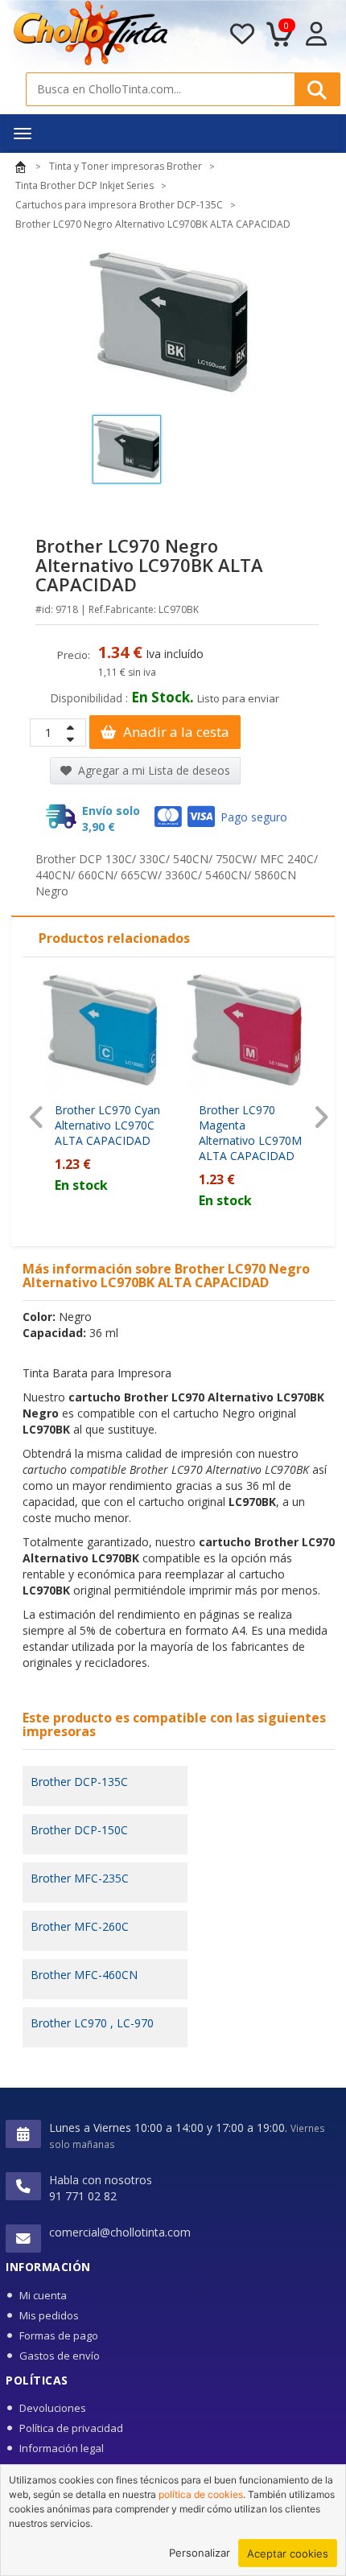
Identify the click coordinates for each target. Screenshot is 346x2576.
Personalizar (200, 2553)
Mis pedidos (49, 2315)
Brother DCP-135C (79, 1782)
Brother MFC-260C (80, 1926)
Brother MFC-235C (80, 1878)
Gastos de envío (60, 2356)
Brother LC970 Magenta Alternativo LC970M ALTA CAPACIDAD (250, 1133)
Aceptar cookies (288, 2553)
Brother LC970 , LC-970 (92, 2023)
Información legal (62, 2448)
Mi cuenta (43, 2295)
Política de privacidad (71, 2428)
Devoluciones (53, 2408)
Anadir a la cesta (175, 732)
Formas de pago (59, 2335)
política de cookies (201, 2494)
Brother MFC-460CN (84, 1975)
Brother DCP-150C (79, 1830)
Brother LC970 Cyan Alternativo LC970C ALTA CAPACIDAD (107, 1125)
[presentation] (37, 1117)
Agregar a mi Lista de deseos (152, 770)
